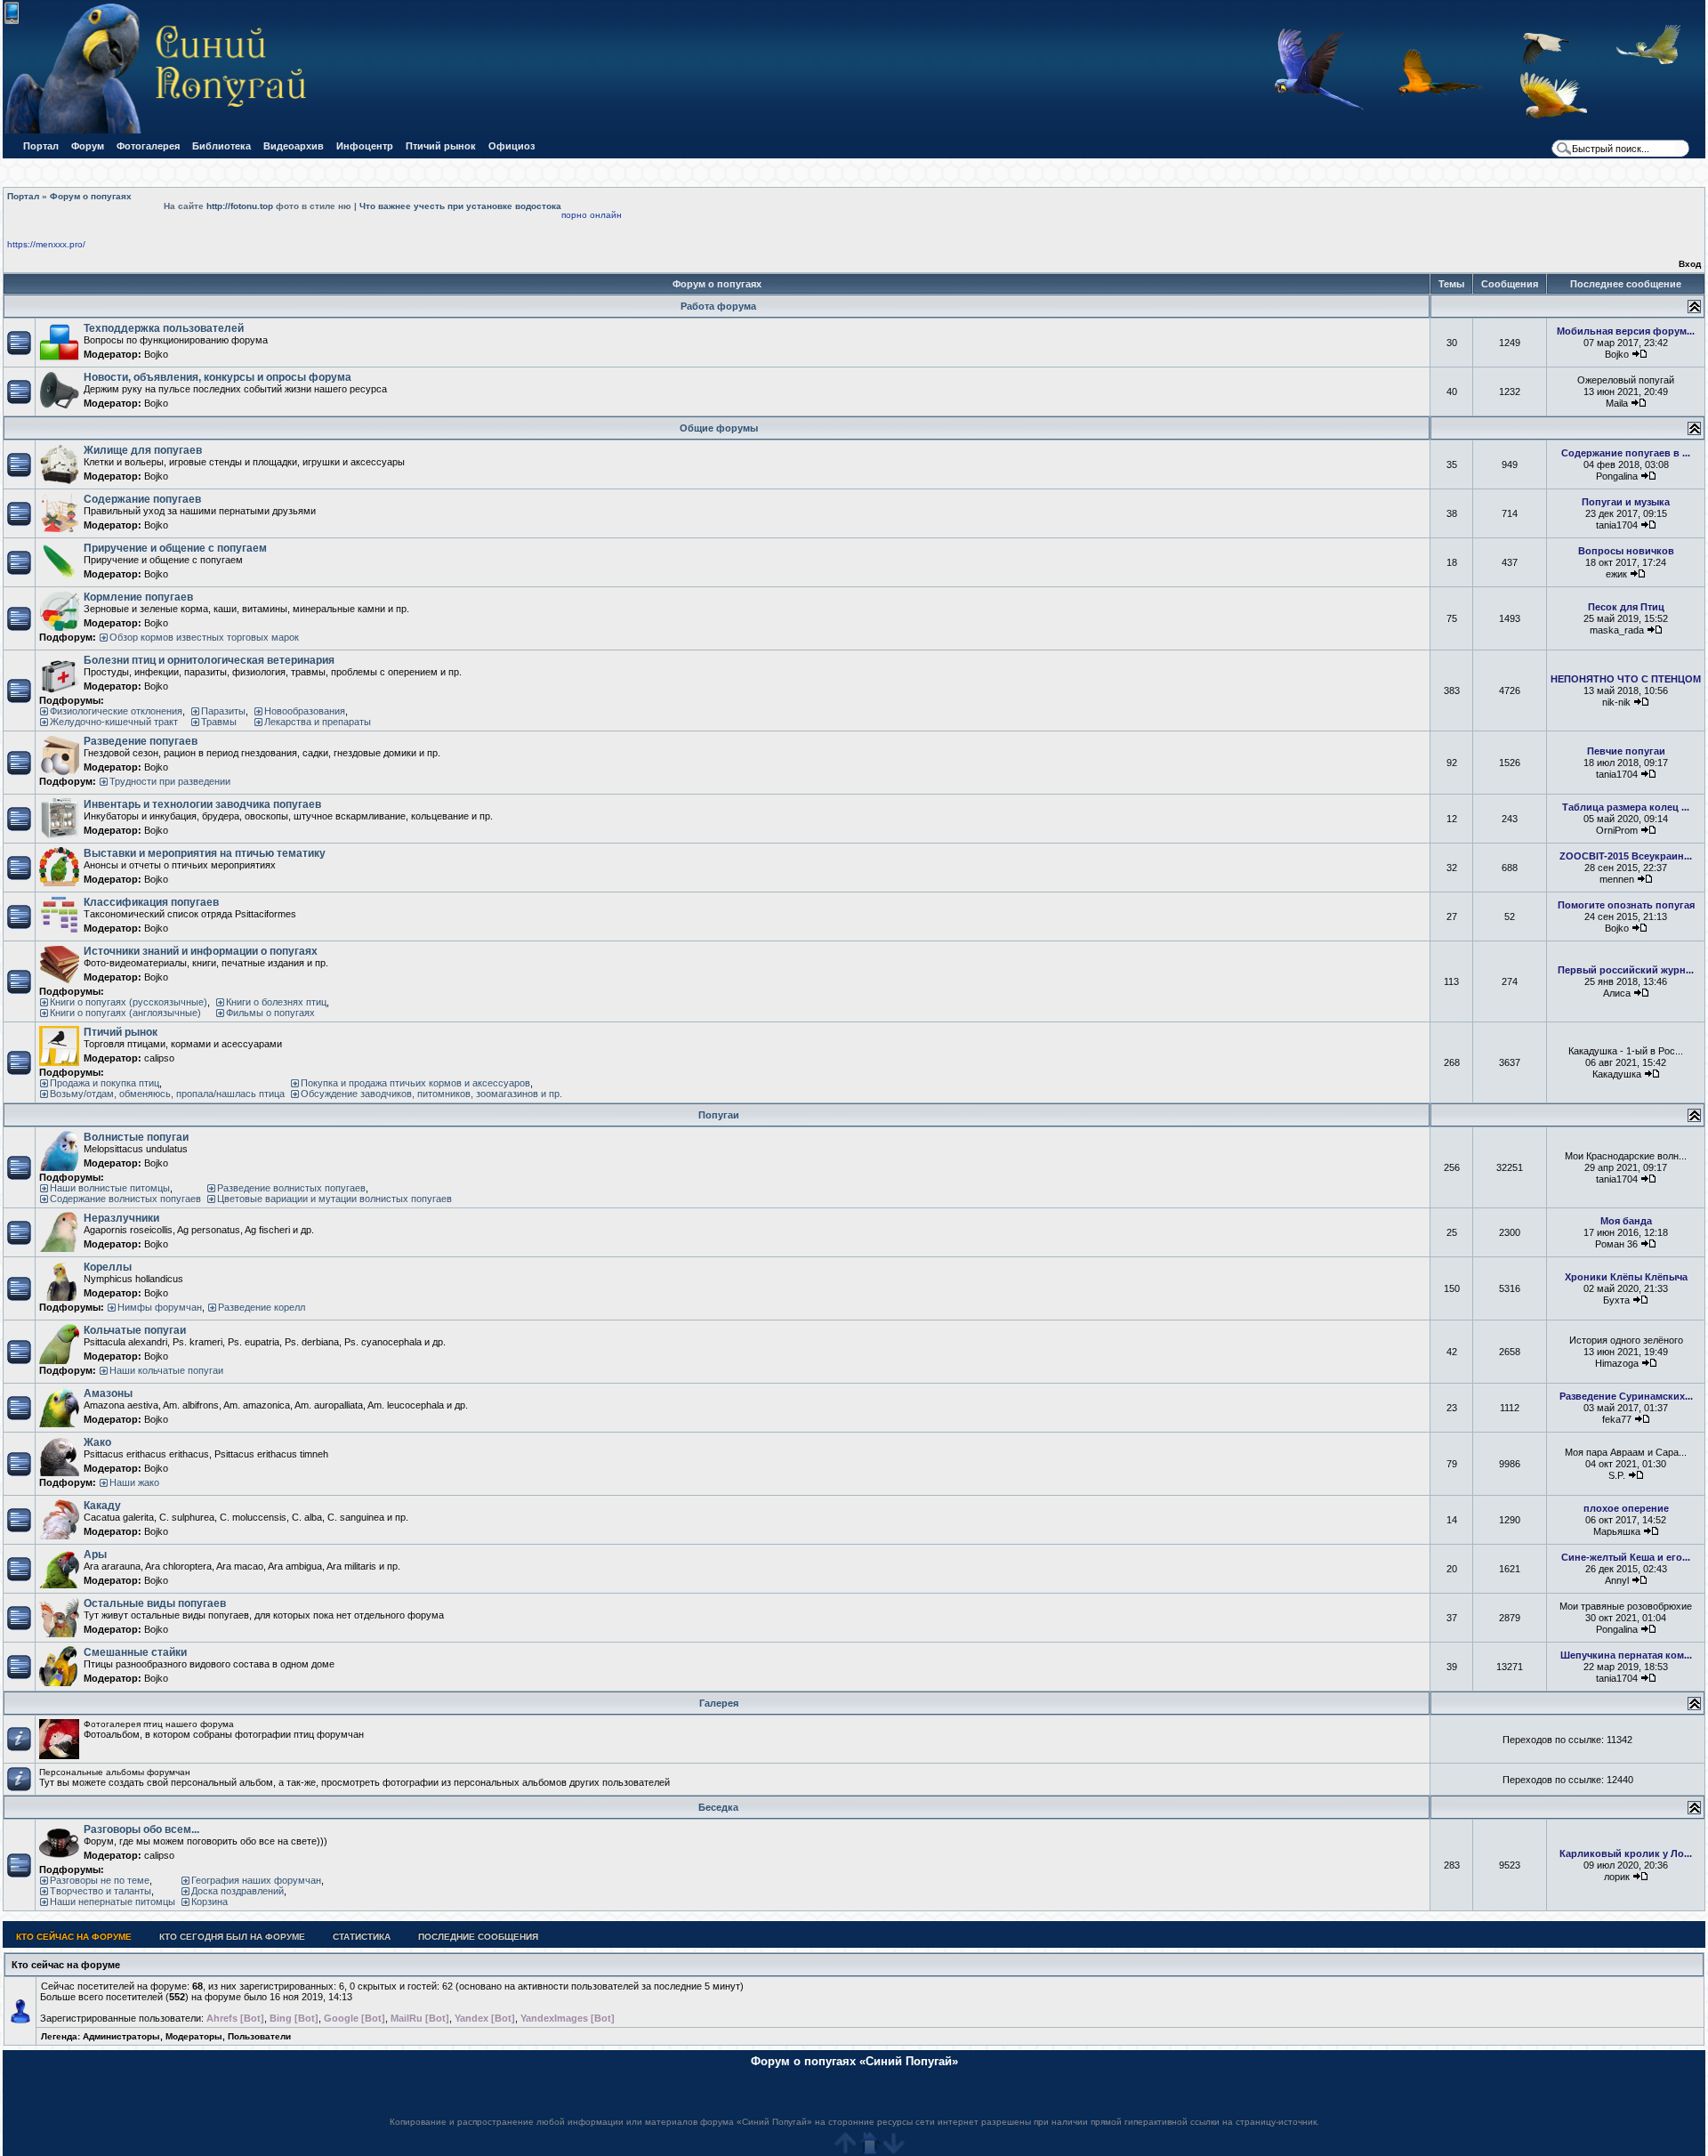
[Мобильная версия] (12, 21)
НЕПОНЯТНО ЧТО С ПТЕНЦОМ (1626, 679)
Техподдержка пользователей (164, 328)
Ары (95, 1554)
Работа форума (718, 306)
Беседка (718, 1807)
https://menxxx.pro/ (46, 244)
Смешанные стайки (135, 1652)
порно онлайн (592, 215)
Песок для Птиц (1626, 607)
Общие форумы (719, 428)
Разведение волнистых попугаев (291, 1188)
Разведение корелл (262, 1307)
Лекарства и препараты (318, 722)
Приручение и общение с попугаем (175, 548)
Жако (97, 1442)
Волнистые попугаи (136, 1137)
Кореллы (108, 1267)
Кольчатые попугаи (135, 1330)
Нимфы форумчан (160, 1307)
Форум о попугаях (91, 196)
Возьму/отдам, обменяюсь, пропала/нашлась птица (167, 1094)
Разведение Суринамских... (1626, 1396)
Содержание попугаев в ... (1626, 453)
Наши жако (134, 1482)
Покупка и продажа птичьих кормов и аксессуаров (415, 1083)
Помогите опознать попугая (1626, 905)
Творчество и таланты (101, 1891)
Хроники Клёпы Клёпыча (1626, 1277)
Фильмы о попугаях (270, 1013)
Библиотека (222, 146)
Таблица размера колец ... (1626, 807)
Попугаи (719, 1115)
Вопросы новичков (1626, 551)
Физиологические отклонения (116, 711)
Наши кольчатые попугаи (166, 1370)
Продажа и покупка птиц (105, 1083)
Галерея (719, 1703)
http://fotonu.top (240, 206)
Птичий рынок (441, 146)
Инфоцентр (365, 146)
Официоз (512, 146)
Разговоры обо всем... (141, 1829)
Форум (88, 146)
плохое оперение (1626, 1508)
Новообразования (305, 711)
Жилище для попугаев (143, 450)
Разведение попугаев (141, 741)
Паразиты (223, 711)
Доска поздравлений (238, 1891)
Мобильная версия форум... (1626, 331)
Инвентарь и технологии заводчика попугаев (202, 804)
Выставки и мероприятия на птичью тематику (205, 853)
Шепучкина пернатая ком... (1626, 1655)
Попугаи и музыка (1626, 502)
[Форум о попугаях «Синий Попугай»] (163, 130)
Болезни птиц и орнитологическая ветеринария (209, 660)
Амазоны (108, 1393)
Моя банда (1626, 1221)
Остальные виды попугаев (155, 1603)
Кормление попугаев (138, 597)
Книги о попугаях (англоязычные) (125, 1013)
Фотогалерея (148, 146)
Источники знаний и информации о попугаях (201, 951)
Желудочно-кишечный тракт (114, 722)
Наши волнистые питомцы (110, 1188)
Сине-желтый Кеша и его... (1626, 1557)
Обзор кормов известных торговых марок (204, 637)
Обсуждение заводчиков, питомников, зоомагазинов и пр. (431, 1094)
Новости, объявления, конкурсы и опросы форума (218, 377)
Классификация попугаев (151, 902)
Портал (41, 146)
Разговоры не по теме (100, 1880)
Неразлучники (121, 1218)
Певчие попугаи (1626, 751)
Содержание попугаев (142, 499)
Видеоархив (294, 146)
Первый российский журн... (1626, 970)
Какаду (102, 1506)
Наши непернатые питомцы (113, 1902)
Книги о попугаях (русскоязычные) (129, 1002)
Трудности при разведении (170, 781)
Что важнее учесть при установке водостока (460, 206)
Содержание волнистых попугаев (125, 1199)
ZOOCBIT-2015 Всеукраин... (1626, 856)
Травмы (219, 722)
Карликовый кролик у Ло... (1626, 1853)
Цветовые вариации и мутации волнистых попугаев (334, 1199)
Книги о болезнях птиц (276, 1002)
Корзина (209, 1902)
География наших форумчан (256, 1880)
